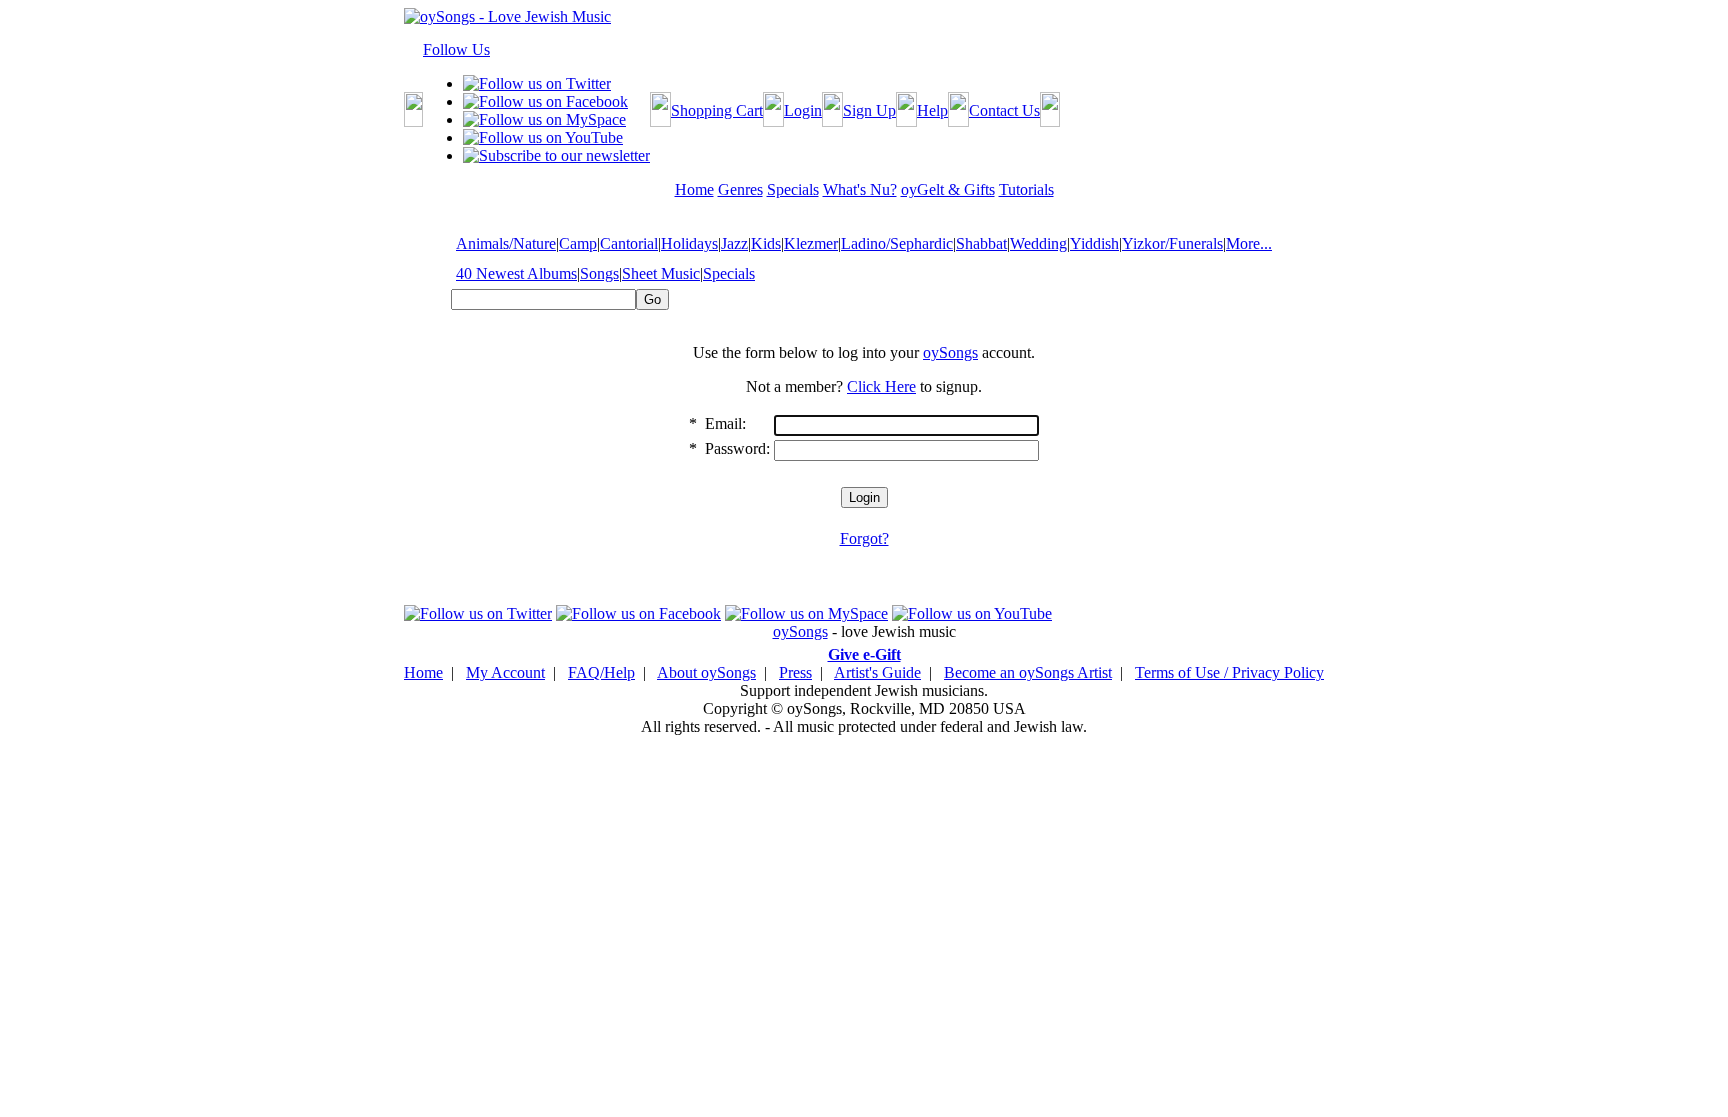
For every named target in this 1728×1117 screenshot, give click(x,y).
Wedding (1038, 243)
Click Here (881, 386)
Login (803, 110)
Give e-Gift (864, 654)
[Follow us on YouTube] (543, 137)
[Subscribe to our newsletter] (556, 155)
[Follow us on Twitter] (537, 83)
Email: (725, 423)
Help (932, 110)
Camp (578, 243)
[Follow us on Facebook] (545, 101)
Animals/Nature (506, 243)
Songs (599, 273)
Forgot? (864, 538)
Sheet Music (661, 273)
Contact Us (1004, 110)
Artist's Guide (877, 672)
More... (1249, 243)
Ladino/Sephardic (897, 243)
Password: (737, 448)
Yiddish (1094, 243)
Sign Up (869, 110)
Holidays (689, 243)
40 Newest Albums (516, 273)
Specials (729, 273)
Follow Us (456, 49)
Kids (766, 243)
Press (795, 672)
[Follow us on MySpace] (544, 119)
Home (423, 672)
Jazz (734, 243)
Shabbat (981, 243)
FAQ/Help (601, 672)
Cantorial (629, 243)
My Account (505, 672)
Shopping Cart (717, 110)
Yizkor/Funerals (1172, 243)
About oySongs (706, 672)
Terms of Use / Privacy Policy (1229, 672)
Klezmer (811, 243)
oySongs (950, 352)
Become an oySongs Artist (1028, 672)
